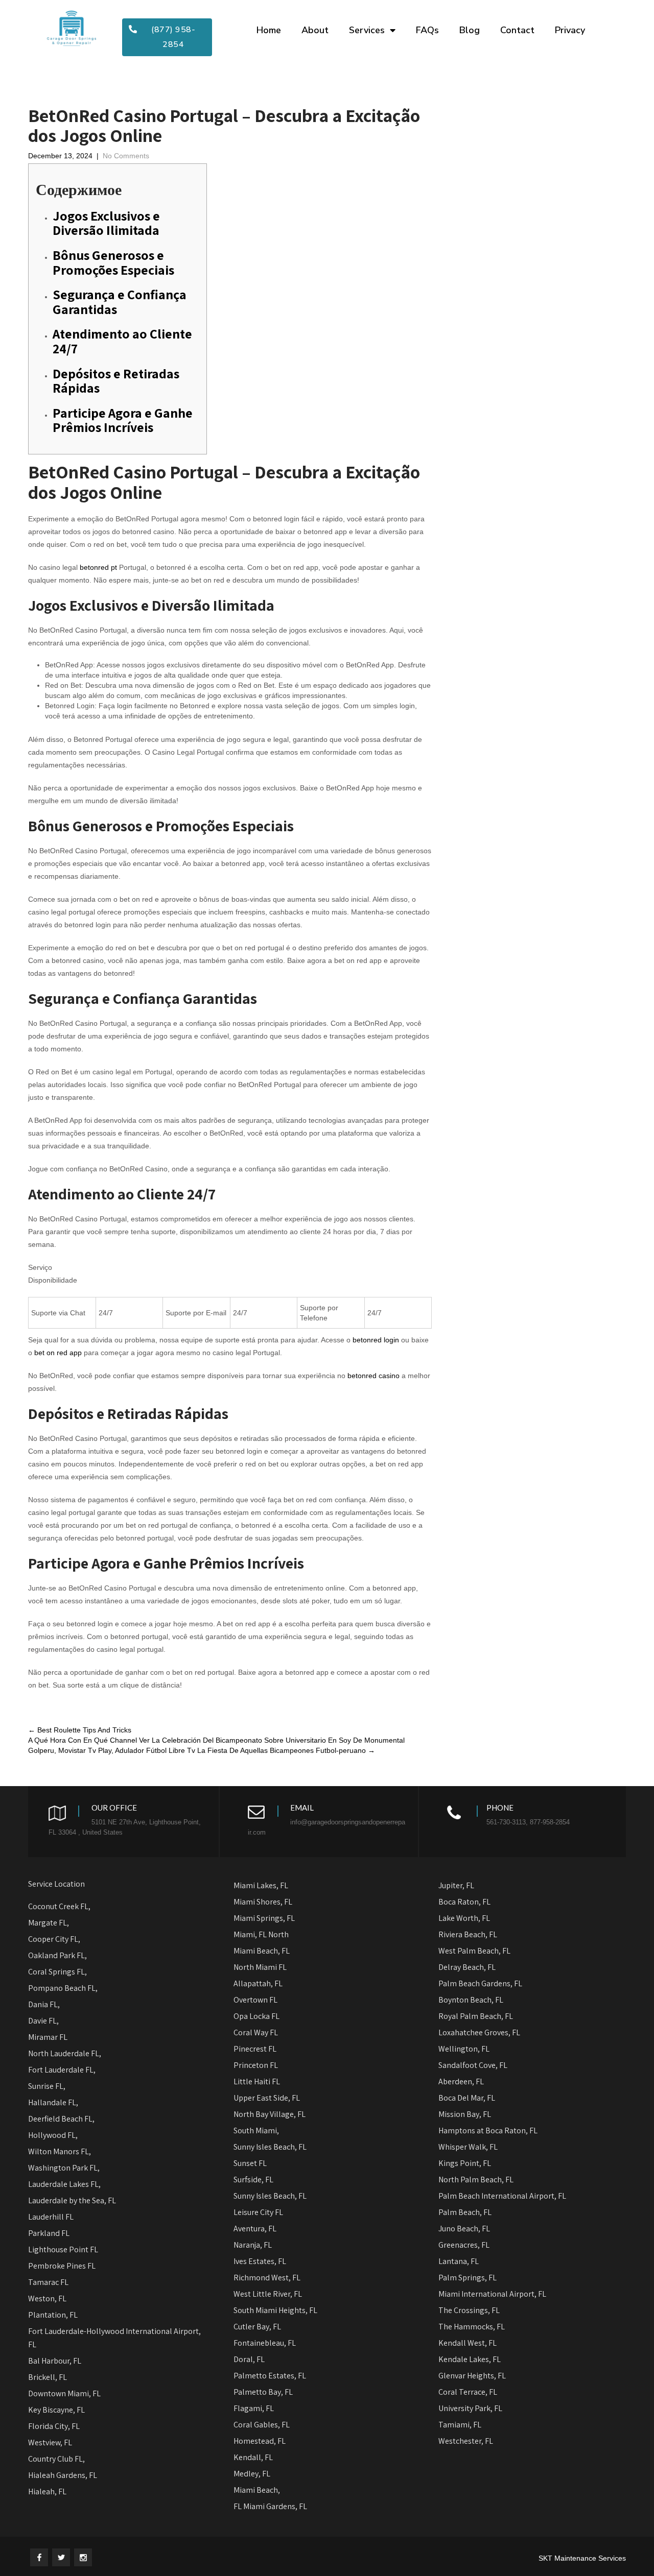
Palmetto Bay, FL (263, 2392)
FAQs (427, 30)
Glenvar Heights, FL (472, 2376)
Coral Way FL (256, 2032)
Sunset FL (250, 2163)
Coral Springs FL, (57, 1972)
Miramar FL (48, 2037)
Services (367, 30)
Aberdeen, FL (461, 2081)
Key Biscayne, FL (56, 2410)
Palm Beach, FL (465, 2212)
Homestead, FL (260, 2441)
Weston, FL (47, 2298)
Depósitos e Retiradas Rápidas (116, 381)
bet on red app (58, 1353)
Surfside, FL (253, 2180)
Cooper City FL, (54, 1939)
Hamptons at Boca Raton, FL (488, 2130)
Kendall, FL (253, 2457)
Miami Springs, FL (264, 1918)
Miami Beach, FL (262, 1951)
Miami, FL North (261, 1934)
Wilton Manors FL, (60, 2151)
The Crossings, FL (469, 2310)
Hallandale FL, (53, 2102)
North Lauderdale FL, (65, 2053)
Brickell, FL (48, 2377)
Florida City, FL (54, 2426)
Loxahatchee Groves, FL (479, 2032)
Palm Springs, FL (468, 2278)
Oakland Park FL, (57, 1955)
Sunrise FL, (47, 2086)
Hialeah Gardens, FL (63, 2475)
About (315, 30)
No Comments (126, 156)
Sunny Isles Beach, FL (270, 2147)
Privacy (570, 30)
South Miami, (256, 2130)
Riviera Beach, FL (468, 1934)
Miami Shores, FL (263, 1902)
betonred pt (98, 567)
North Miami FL (260, 1967)
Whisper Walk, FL (468, 2147)
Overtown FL (255, 2000)
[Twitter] (61, 2557)
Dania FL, (44, 2004)
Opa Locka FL (256, 2016)
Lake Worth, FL (464, 1918)
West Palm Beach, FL (474, 1951)
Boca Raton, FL (464, 1902)
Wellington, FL (464, 2049)
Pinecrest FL (255, 2049)
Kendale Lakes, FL (470, 2359)
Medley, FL (252, 2474)
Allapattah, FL (258, 1983)
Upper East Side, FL (267, 2098)
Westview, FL (50, 2442)
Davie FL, (43, 2021)
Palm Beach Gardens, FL (480, 1983)
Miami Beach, (257, 2490)
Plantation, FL (53, 2315)
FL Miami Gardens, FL (270, 2506)
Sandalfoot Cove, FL (473, 2065)
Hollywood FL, (53, 2135)
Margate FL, (49, 1923)
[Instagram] (83, 2557)
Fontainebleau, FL (265, 2343)
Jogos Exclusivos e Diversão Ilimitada (106, 223)
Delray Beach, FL (467, 1967)
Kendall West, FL (468, 2343)
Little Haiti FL (257, 2081)
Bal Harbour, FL (55, 2361)
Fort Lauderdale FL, (62, 2070)
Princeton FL (256, 2065)
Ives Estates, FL (260, 2261)
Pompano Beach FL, (63, 1988)
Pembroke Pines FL (62, 2266)
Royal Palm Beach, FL (476, 2016)
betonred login (376, 1340)
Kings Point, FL (465, 2163)
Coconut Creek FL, (59, 1906)
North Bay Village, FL (270, 2114)
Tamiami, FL (460, 2425)
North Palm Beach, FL (476, 2180)
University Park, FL (470, 2408)
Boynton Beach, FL (471, 2000)
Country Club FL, (56, 2459)
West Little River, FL (268, 2294)
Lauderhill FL (51, 2217)
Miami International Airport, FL (492, 2294)
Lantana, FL (459, 2261)
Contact (517, 30)
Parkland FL (49, 2233)
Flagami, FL (254, 2408)
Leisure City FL (258, 2212)
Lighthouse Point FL (63, 2249)
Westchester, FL (466, 2441)
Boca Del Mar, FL (467, 2098)
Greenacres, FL (464, 2245)
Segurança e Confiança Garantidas (120, 302)
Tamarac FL (48, 2282)
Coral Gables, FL (262, 2425)
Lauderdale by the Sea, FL (72, 2200)
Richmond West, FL (267, 2278)
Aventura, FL (255, 2229)
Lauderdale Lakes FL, (64, 2184)
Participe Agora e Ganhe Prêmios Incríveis (123, 420)
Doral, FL (249, 2359)
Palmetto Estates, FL (270, 2376)
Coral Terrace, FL (468, 2392)
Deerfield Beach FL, (61, 2119)
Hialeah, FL (47, 2491)
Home (269, 30)
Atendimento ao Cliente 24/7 (122, 341)
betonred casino (373, 1376)
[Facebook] (39, 2557)
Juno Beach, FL (464, 2229)
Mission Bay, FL (465, 2114)
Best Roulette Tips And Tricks (80, 1730)
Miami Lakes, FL (261, 1885)
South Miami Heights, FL (276, 2310)
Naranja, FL (253, 2245)
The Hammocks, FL (472, 2327)
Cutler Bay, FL (257, 2327)
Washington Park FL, (65, 2168)
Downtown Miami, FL (64, 2393)
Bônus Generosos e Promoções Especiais (113, 262)
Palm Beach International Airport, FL (502, 2196)
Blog (470, 30)
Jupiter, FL (456, 1885)
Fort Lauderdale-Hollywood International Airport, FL (114, 2338)
